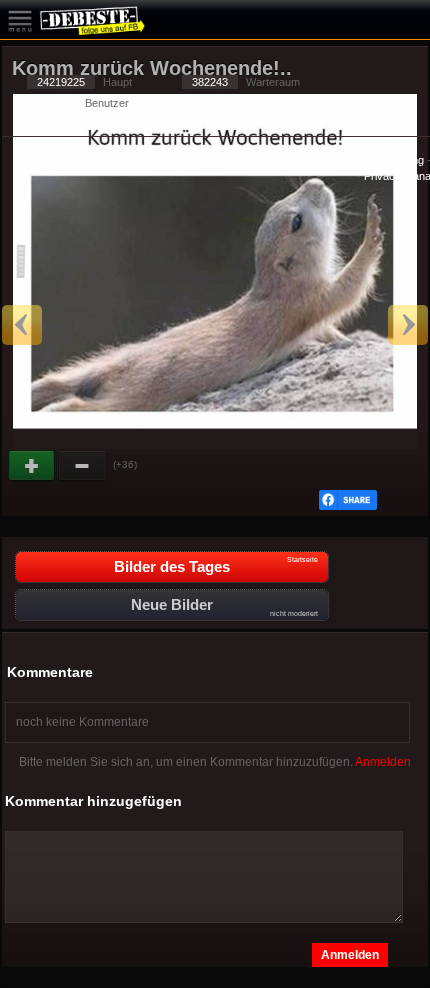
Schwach (83, 466)
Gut (33, 466)
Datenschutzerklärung (370, 160)
